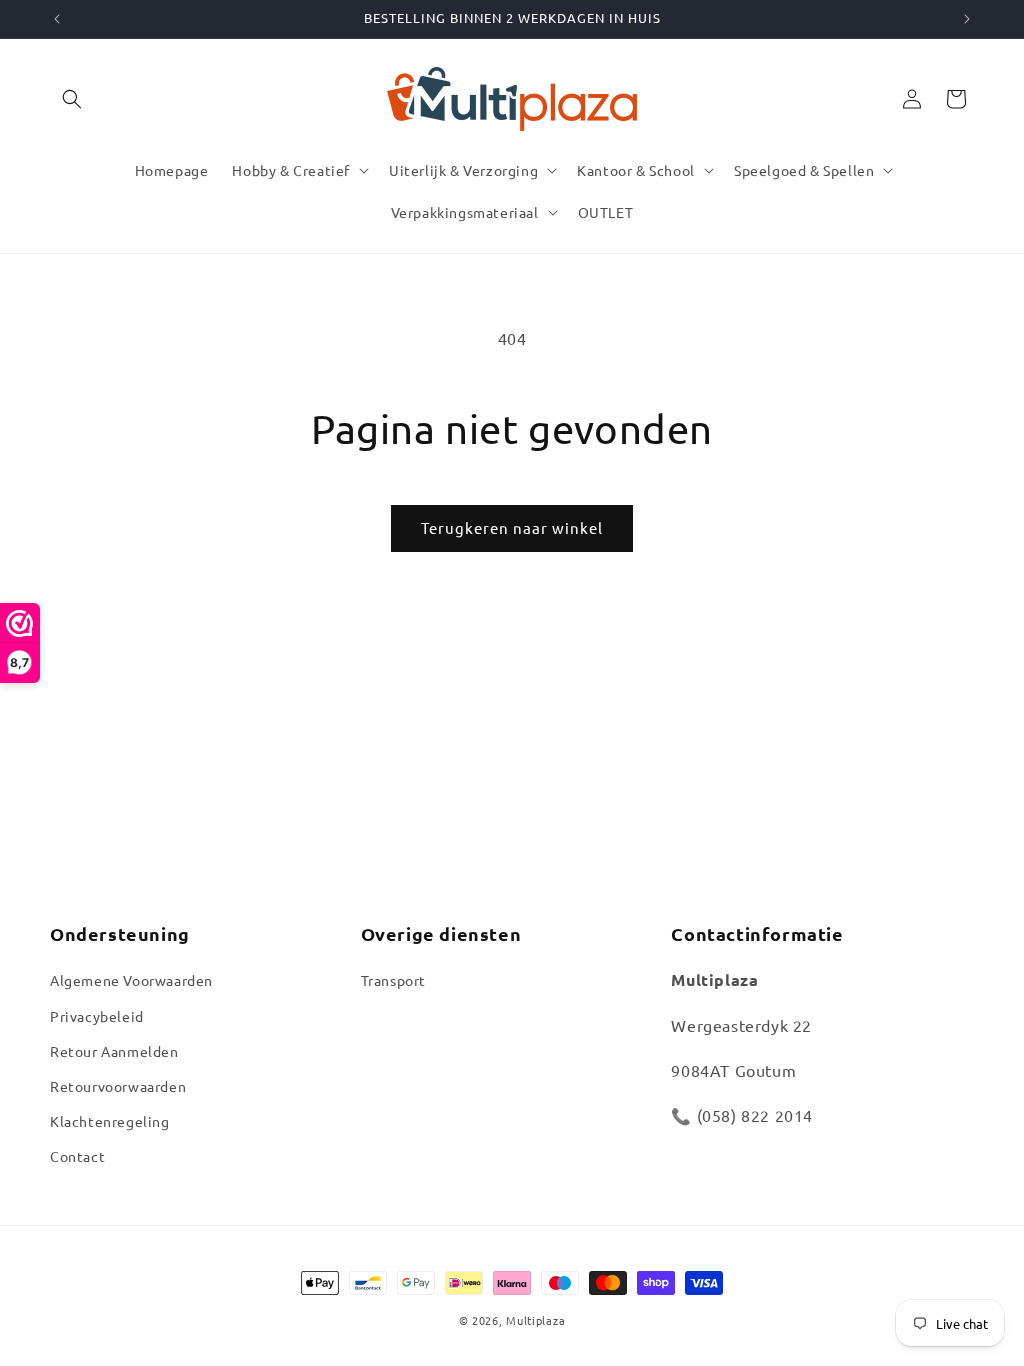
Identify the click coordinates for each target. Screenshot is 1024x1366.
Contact (77, 1156)
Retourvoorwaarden (118, 1086)
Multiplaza (535, 1320)
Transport (393, 980)
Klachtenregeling (110, 1121)
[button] (72, 99)
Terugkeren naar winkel (512, 527)
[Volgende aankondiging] (967, 19)
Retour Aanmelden (114, 1051)
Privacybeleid (97, 1016)
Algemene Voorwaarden (131, 980)
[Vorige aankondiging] (57, 19)
